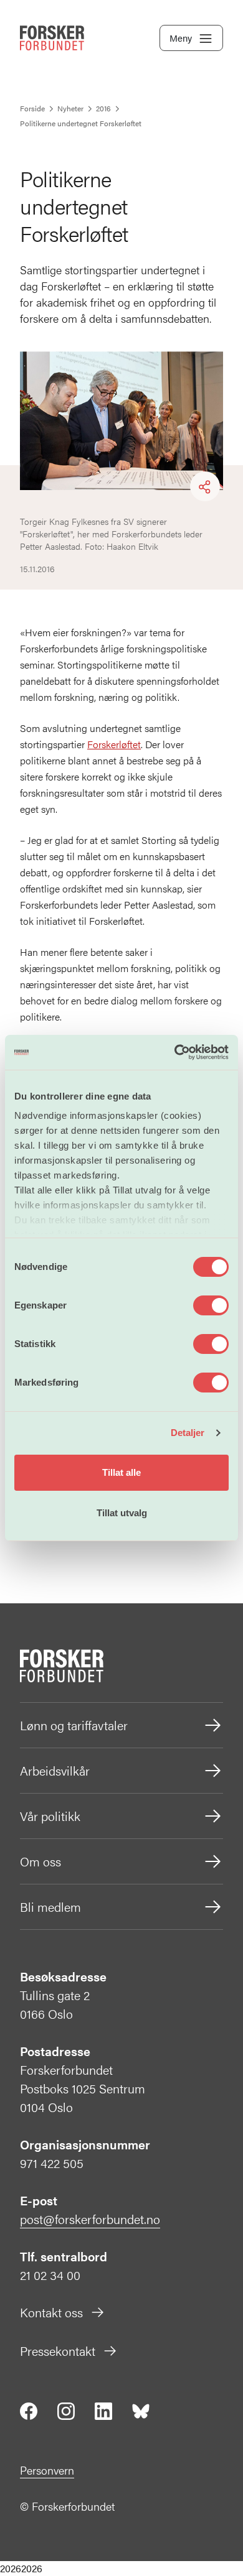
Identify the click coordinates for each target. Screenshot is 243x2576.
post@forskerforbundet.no (90, 2219)
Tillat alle (121, 1472)
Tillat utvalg (122, 1513)
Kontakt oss (51, 2312)
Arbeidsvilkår (55, 1770)
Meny (181, 38)
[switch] (211, 1305)
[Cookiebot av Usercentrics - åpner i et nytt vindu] (175, 1052)
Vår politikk (50, 1816)
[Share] (205, 487)
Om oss (40, 1861)
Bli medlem (50, 1907)
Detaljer (188, 1433)
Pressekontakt (58, 2351)
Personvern (47, 2470)
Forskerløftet (114, 744)
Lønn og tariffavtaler (74, 1725)
